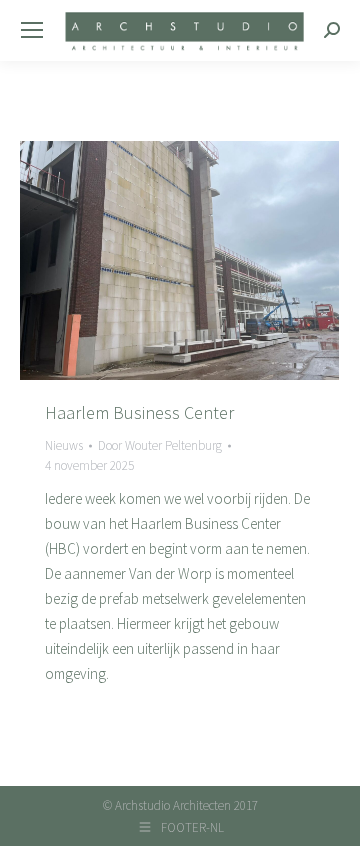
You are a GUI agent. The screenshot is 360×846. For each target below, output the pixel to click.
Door (160, 445)
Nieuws (64, 445)
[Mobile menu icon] (32, 30)
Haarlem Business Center (139, 412)
